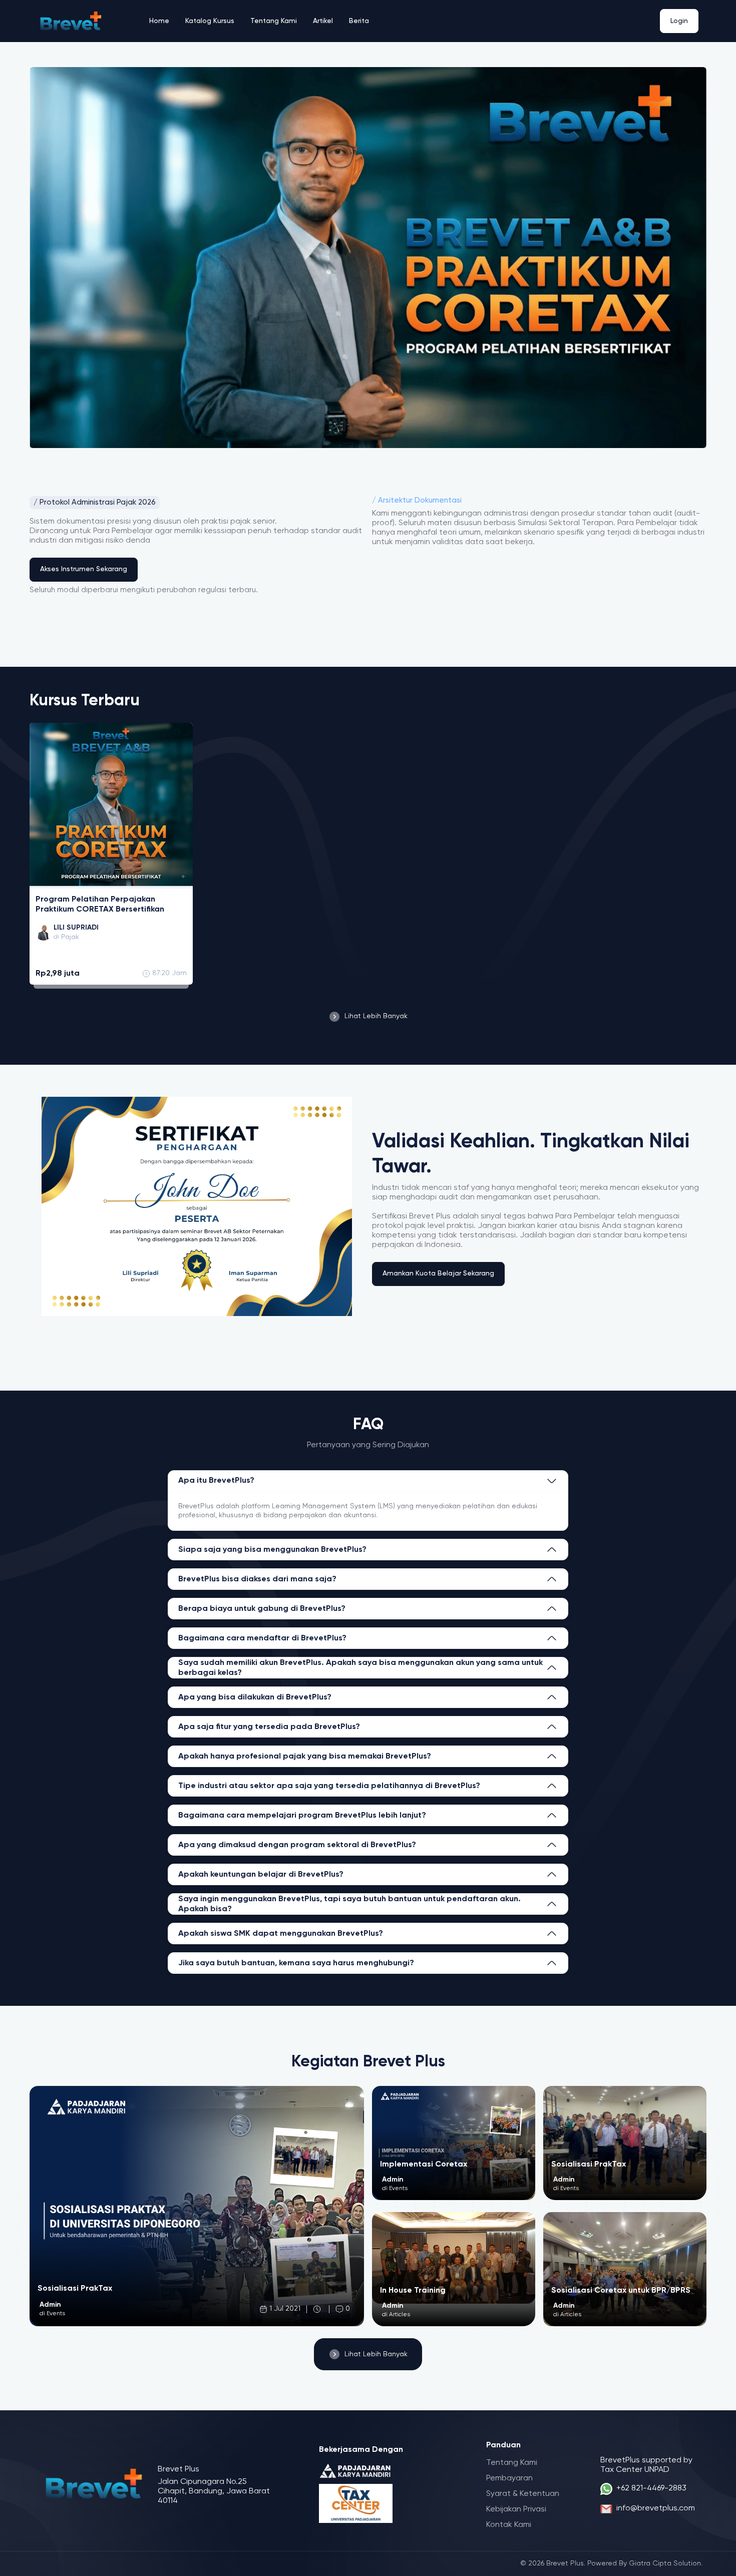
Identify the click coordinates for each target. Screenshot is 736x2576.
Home (159, 21)
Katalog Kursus (210, 21)
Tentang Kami (274, 21)
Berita (359, 21)
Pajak (70, 937)
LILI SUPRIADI (76, 928)
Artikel (323, 21)
